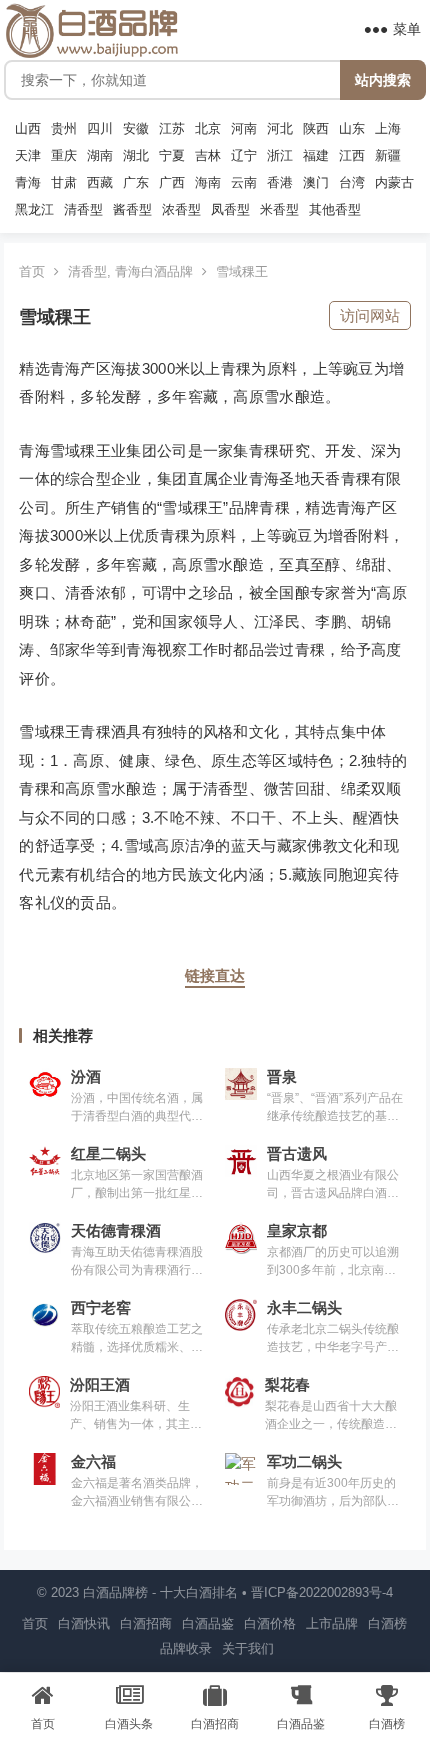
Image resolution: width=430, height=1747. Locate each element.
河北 (280, 129)
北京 (208, 129)
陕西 (316, 129)
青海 (28, 183)
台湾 (352, 183)
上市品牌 (332, 1623)
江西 (352, 156)
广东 (136, 183)
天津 (28, 156)
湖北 (136, 156)
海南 (208, 183)
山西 (28, 129)
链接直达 (215, 975)
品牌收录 (186, 1648)
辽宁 (244, 156)
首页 (32, 271)
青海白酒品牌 (154, 271)
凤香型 (230, 210)
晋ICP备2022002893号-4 (322, 1592)
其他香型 (335, 210)
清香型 (83, 210)
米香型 (279, 210)
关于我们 (248, 1648)
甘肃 (64, 183)
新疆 (388, 156)
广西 (172, 183)
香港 (280, 183)
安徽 (136, 129)
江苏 (172, 129)
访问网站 (370, 315)
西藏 (100, 183)
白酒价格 (270, 1623)
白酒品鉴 (208, 1623)
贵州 (64, 129)
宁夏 (172, 156)
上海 (388, 129)
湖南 (100, 156)
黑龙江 (34, 210)
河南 (244, 129)
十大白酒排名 (199, 1592)
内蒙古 (394, 183)
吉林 (208, 156)
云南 (244, 183)
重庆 (64, 156)
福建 (316, 156)
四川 (100, 129)
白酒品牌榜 (115, 1592)
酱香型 (132, 210)
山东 (352, 129)
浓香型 (181, 210)
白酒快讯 (84, 1623)
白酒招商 (146, 1623)
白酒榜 (387, 1623)
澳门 (316, 183)
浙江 (280, 156)
